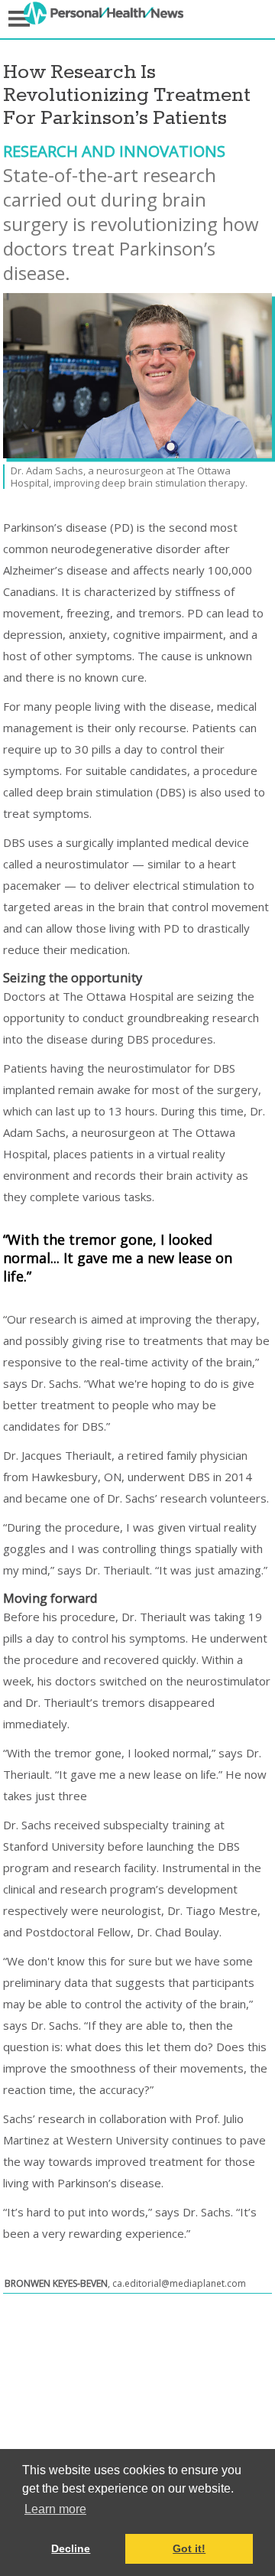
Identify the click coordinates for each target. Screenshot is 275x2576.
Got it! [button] (189, 2548)
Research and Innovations (114, 151)
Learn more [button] (55, 2509)
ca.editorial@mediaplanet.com (179, 2283)
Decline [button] (71, 2548)
